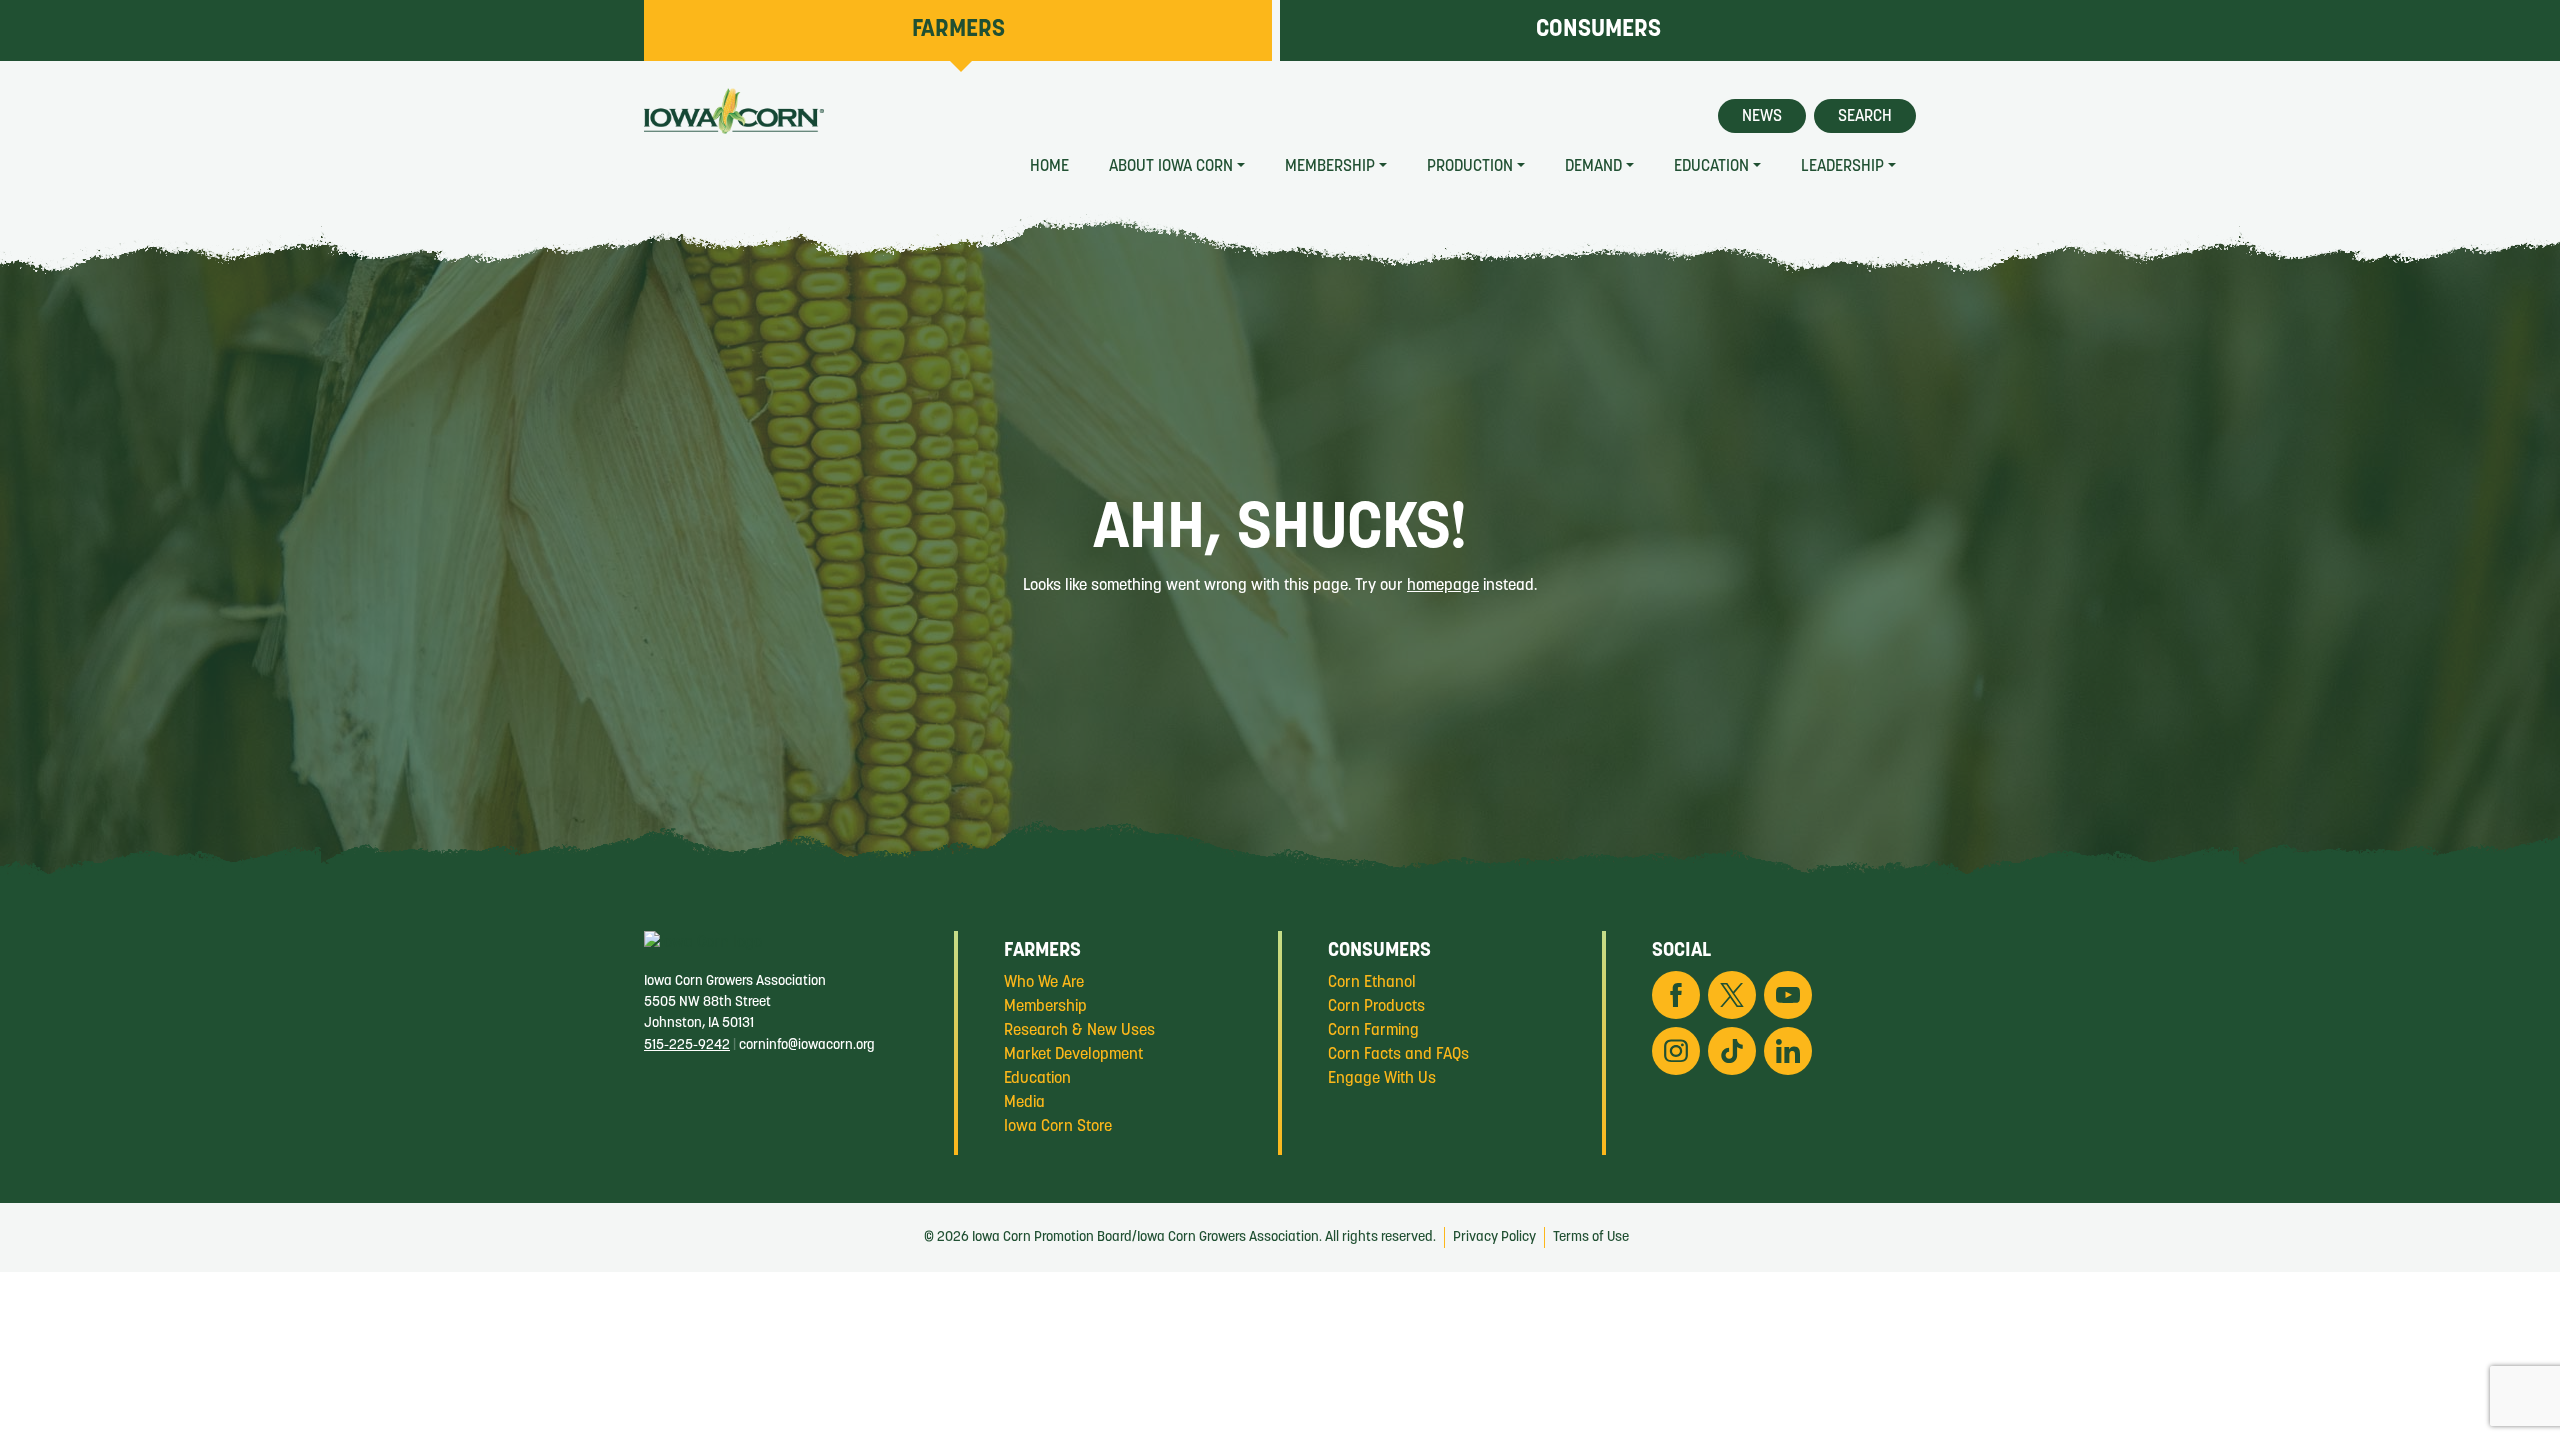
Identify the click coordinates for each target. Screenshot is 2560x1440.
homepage (1443, 586)
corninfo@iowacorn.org (807, 1045)
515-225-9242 (687, 1045)
